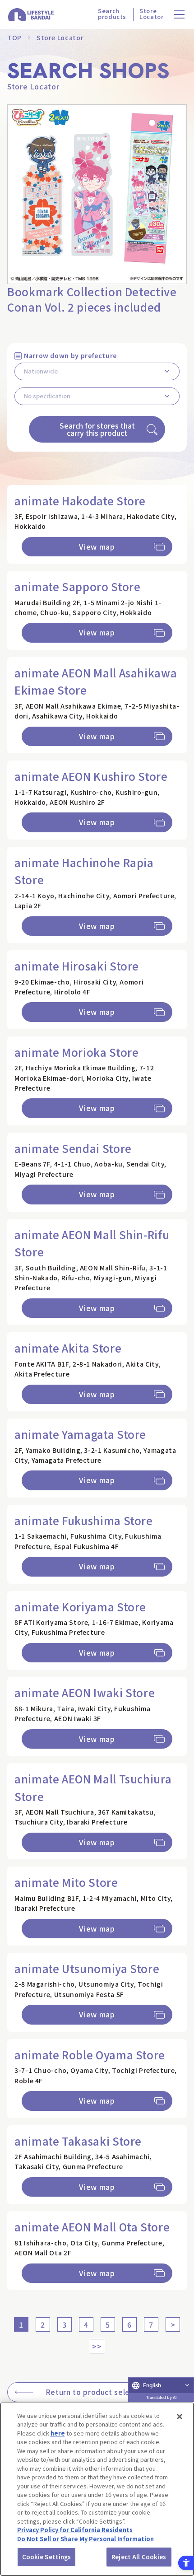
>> (97, 2346)
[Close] (180, 2417)
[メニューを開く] (179, 15)
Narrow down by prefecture (70, 355)
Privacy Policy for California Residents (75, 2530)
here (58, 2433)
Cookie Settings (47, 2557)
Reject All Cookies (139, 2557)
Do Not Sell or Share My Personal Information (85, 2539)
